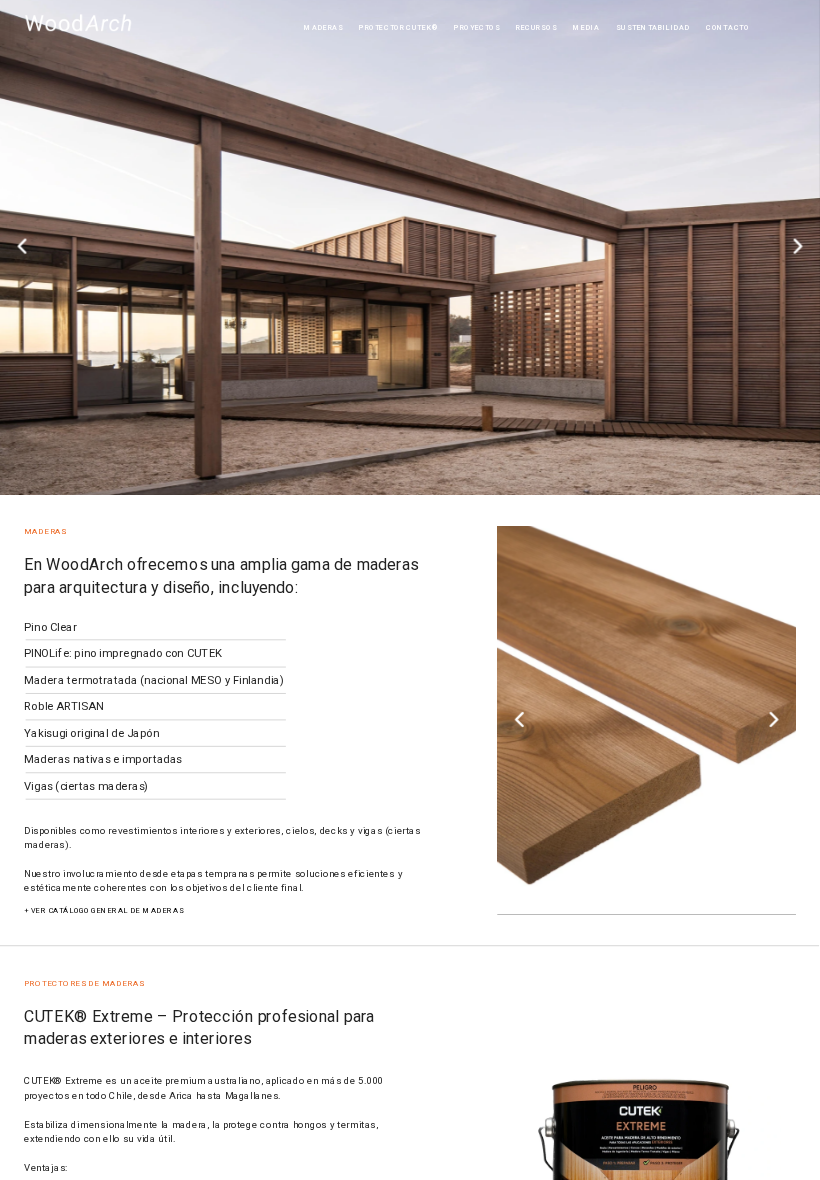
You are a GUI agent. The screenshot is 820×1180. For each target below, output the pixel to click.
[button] (22, 247)
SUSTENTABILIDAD (653, 27)
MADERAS (323, 27)
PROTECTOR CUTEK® (398, 27)
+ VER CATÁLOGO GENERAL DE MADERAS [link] (104, 910)
